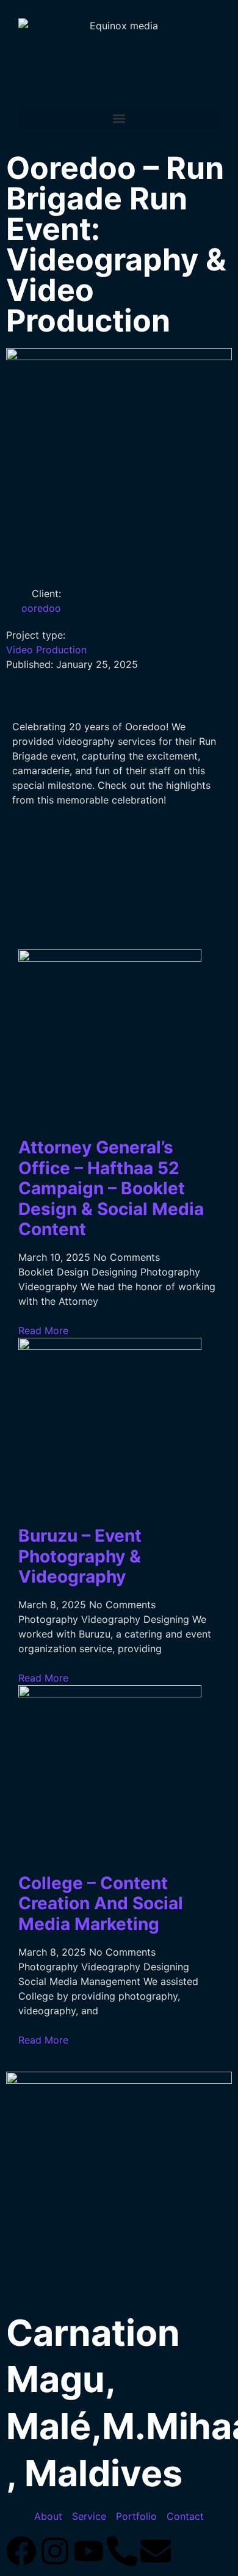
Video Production (46, 650)
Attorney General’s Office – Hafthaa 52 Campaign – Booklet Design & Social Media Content (111, 1188)
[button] (119, 118)
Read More (43, 1330)
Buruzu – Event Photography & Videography (80, 1556)
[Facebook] (21, 2551)
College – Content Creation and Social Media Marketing (101, 1903)
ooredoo (41, 608)
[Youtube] (88, 2551)
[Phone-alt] (122, 2551)
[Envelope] (156, 2551)
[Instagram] (55, 2551)
